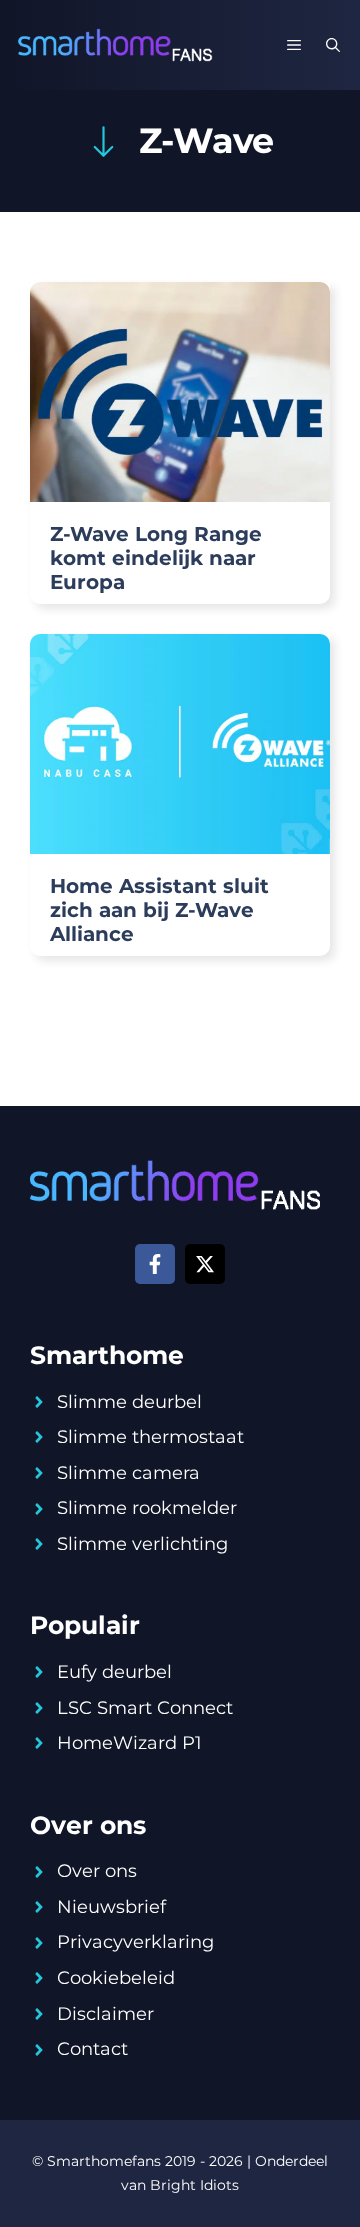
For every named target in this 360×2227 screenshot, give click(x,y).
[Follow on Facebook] (155, 1264)
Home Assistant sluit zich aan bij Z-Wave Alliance (159, 910)
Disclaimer (105, 2014)
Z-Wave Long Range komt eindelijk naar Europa (156, 558)
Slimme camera (128, 1473)
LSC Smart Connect (145, 1708)
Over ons (97, 1871)
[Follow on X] (205, 1264)
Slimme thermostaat (150, 1437)
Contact (92, 2049)
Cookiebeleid (116, 1978)
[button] (333, 45)
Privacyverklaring (135, 1942)
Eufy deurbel (114, 1672)
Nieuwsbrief (111, 1907)
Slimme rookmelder (147, 1508)
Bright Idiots (194, 2185)
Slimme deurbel (129, 1402)
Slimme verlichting (142, 1544)
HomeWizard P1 (129, 1743)
